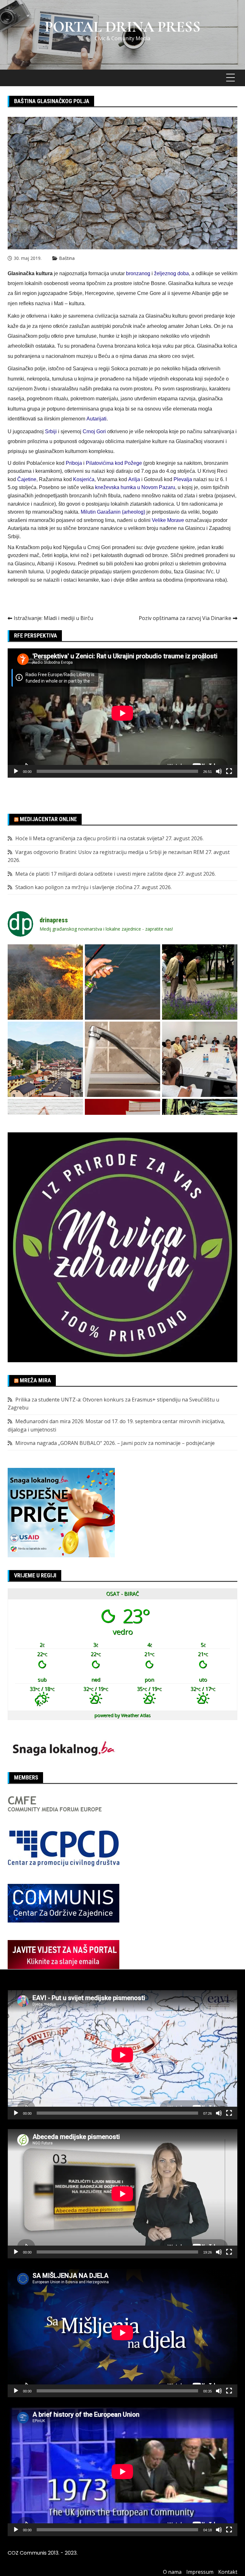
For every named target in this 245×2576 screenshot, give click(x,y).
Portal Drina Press (123, 27)
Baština (67, 258)
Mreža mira (35, 1380)
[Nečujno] (219, 771)
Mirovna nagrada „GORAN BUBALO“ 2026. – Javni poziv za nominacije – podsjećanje (115, 1443)
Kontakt (228, 2572)
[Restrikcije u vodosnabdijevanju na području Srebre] (122, 1059)
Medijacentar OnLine (48, 819)
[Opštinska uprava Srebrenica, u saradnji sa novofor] (45, 1059)
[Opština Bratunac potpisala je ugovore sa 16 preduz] (200, 1059)
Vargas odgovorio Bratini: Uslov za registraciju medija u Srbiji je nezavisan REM (110, 852)
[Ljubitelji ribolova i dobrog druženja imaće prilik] (122, 982)
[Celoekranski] (229, 771)
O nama (172, 2572)
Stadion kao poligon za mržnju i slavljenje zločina (74, 887)
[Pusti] (16, 771)
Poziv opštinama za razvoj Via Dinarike (185, 618)
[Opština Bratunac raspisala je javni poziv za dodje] (200, 982)
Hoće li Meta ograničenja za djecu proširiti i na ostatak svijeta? (90, 838)
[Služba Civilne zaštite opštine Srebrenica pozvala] (45, 982)
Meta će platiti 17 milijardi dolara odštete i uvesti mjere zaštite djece (96, 874)
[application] (122, 713)
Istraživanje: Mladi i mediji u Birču (53, 618)
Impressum (200, 2572)
